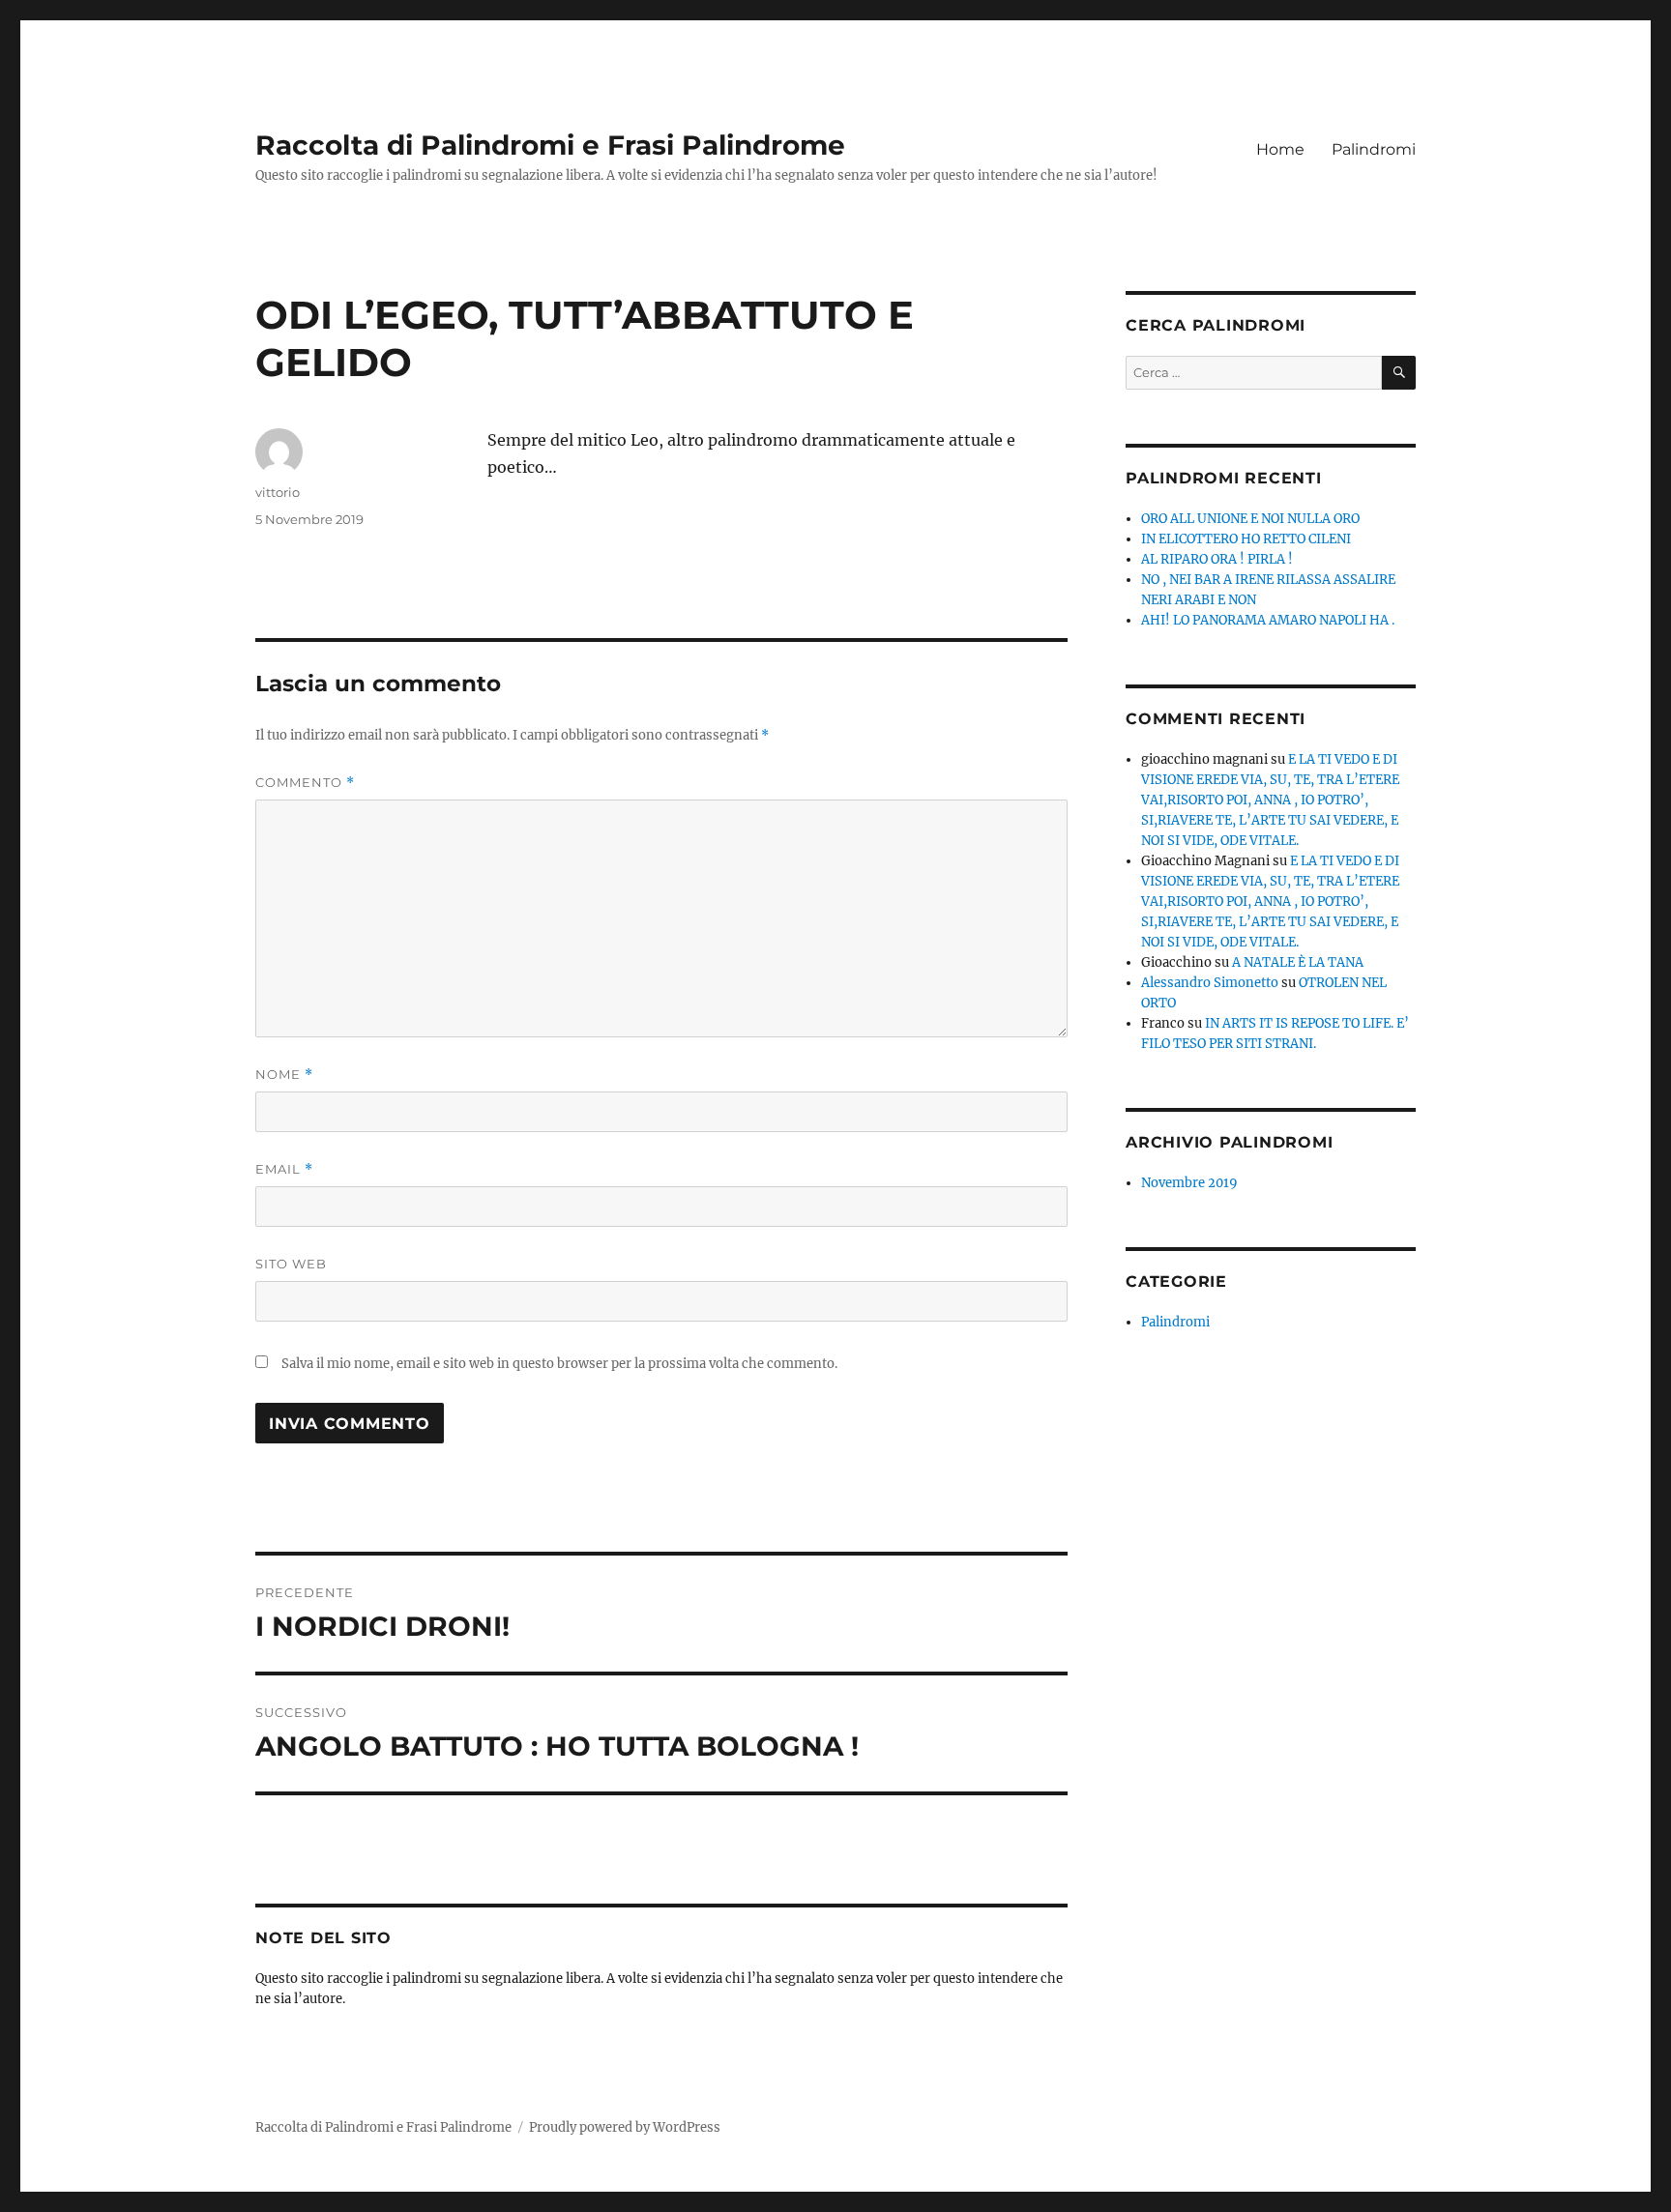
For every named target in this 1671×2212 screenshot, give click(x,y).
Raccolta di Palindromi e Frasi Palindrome (550, 145)
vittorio (278, 492)
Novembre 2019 (1189, 1183)
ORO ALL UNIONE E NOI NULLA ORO (1250, 519)
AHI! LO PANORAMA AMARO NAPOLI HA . (1268, 620)
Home (1280, 149)
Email (284, 1169)
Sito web (291, 1264)
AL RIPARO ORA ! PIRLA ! (1217, 559)
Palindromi (1374, 149)
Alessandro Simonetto (1210, 983)
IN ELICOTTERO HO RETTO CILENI (1246, 539)
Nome (284, 1075)
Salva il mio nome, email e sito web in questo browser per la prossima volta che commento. (559, 1364)
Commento (305, 783)
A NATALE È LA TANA (1298, 962)
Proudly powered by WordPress (625, 2127)
